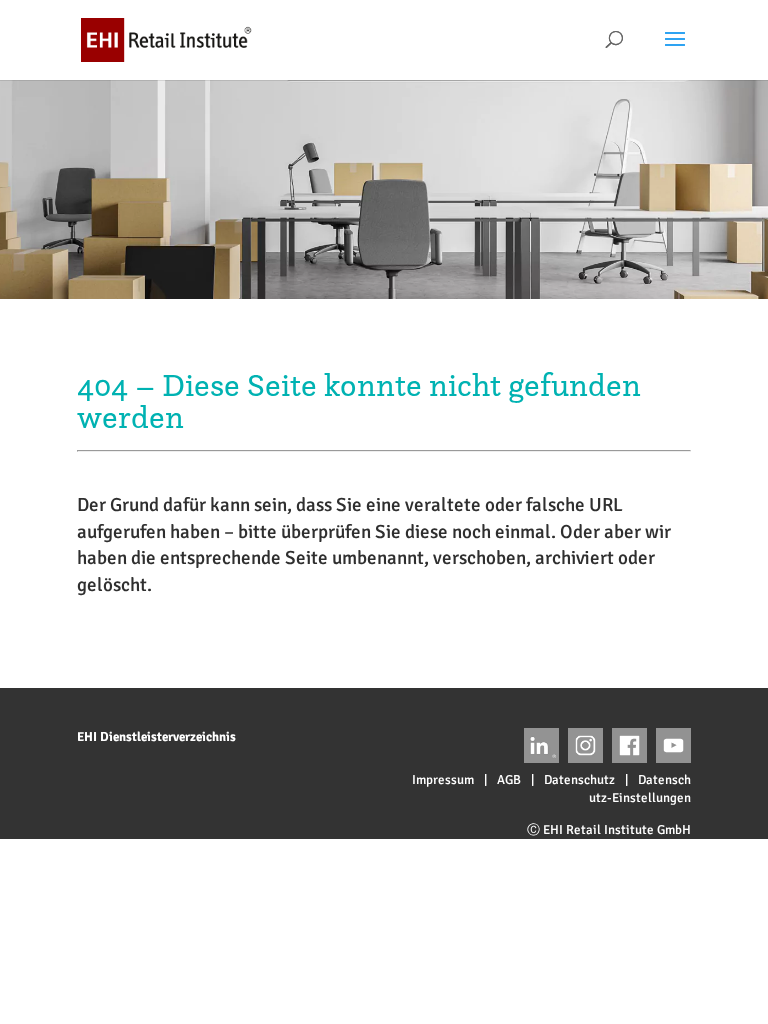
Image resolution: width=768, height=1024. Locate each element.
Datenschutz (579, 780)
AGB (509, 780)
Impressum (443, 780)
